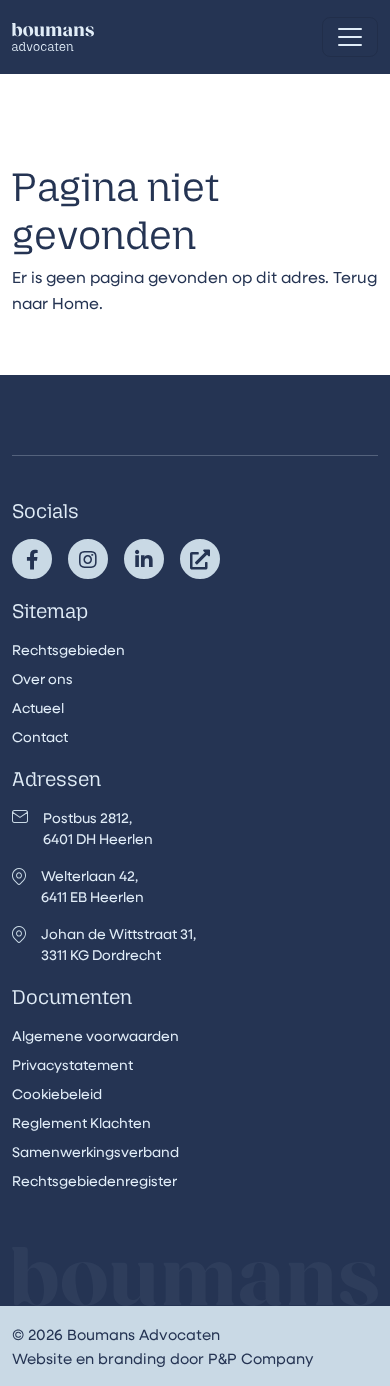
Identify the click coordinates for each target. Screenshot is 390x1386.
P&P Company (261, 1358)
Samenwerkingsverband (95, 1151)
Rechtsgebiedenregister (94, 1180)
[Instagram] (88, 559)
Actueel (38, 707)
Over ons (42, 678)
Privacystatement (72, 1064)
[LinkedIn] (144, 559)
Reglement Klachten (81, 1122)
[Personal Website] (200, 559)
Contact (40, 736)
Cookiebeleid (57, 1093)
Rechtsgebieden (68, 649)
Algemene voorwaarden (95, 1035)
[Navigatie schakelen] (350, 37)
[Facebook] (32, 559)
